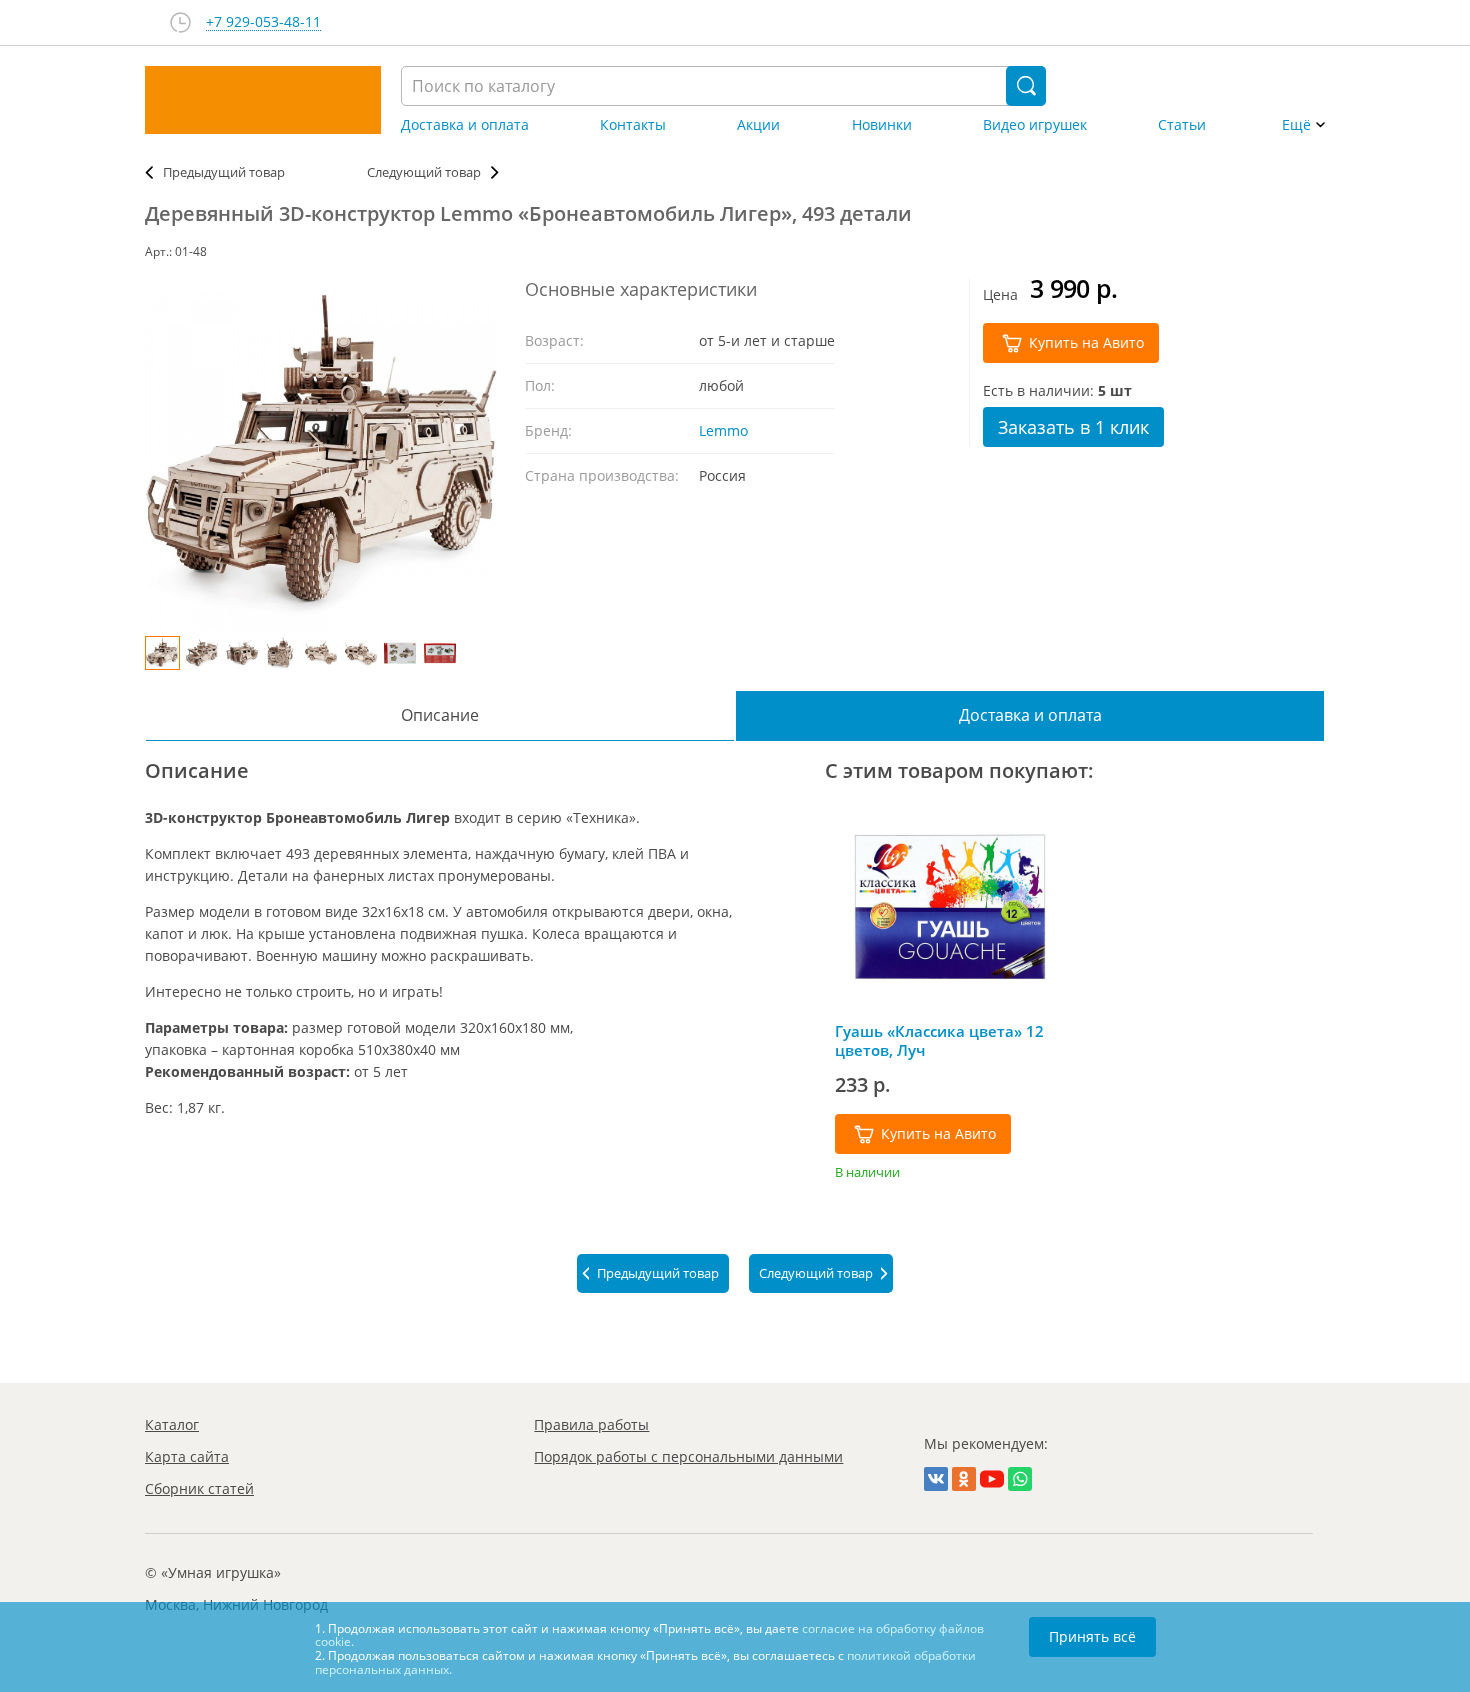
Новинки (882, 125)
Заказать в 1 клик (1073, 427)
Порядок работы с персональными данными (688, 1456)
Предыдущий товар (224, 172)
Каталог (172, 1424)
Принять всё (1092, 1636)
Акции (758, 125)
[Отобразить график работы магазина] (180, 22)
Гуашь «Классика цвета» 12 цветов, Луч (939, 1041)
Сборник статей (199, 1488)
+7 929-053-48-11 (263, 22)
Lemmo (723, 430)
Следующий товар (424, 172)
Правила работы (591, 1424)
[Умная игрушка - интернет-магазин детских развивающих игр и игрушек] (263, 100)
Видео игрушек (1035, 125)
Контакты (633, 125)
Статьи (1182, 125)
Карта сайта (187, 1456)
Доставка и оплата (465, 125)
